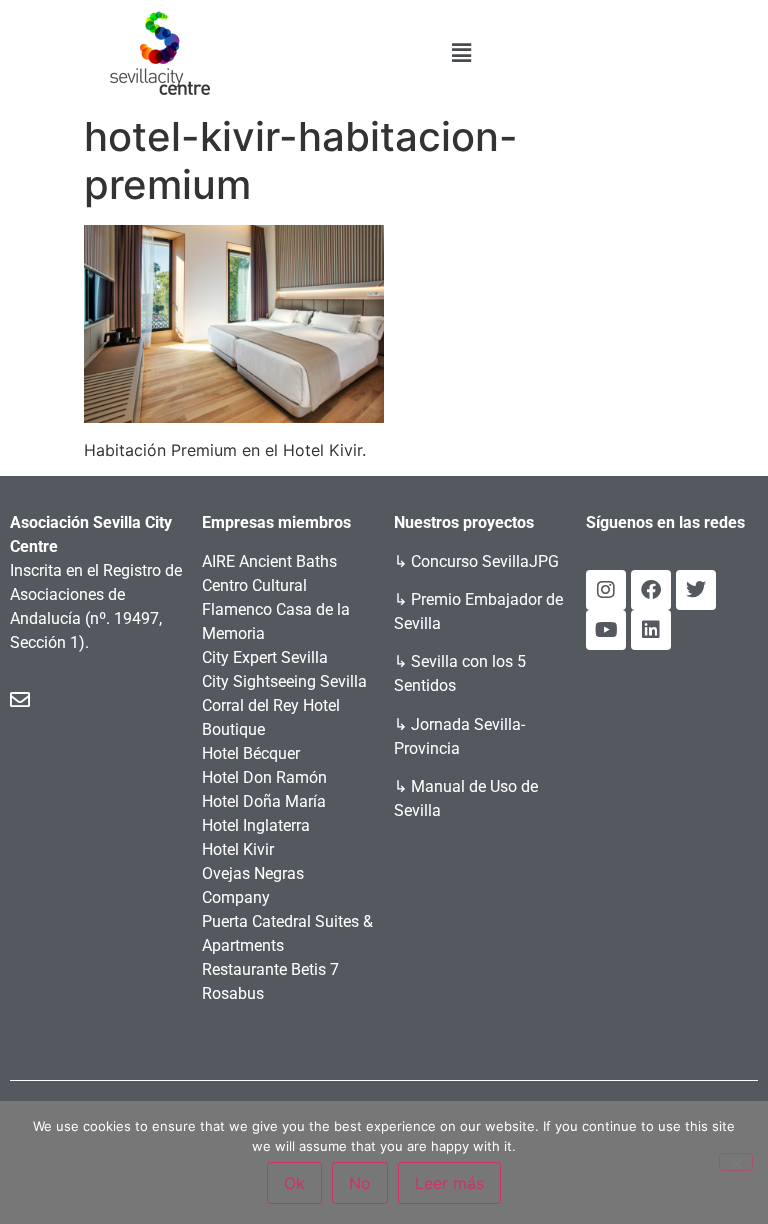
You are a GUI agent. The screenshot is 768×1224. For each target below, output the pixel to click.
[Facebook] (651, 590)
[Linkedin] (651, 630)
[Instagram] (606, 590)
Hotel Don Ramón (264, 777)
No (360, 1183)
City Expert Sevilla (265, 657)
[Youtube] (606, 630)
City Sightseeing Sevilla (284, 681)
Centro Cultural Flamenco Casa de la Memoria (276, 609)
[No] (736, 1162)
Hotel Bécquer (251, 753)
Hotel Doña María (264, 801)
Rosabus (233, 993)
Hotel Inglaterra (256, 825)
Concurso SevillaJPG (485, 561)
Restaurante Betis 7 (270, 969)
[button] (462, 52)
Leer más (449, 1183)
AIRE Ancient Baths (269, 561)
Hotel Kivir (238, 849)
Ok (294, 1183)
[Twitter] (696, 590)
